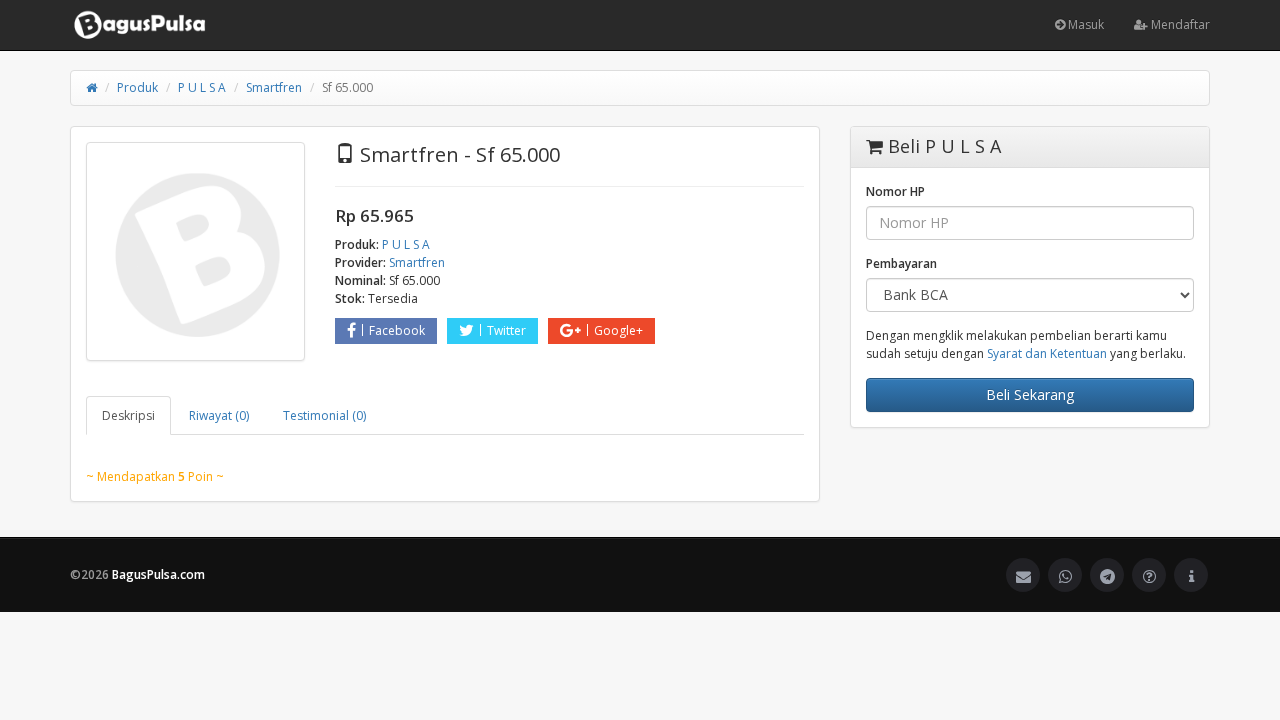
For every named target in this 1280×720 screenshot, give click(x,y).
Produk (137, 87)
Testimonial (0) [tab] (324, 415)
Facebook (397, 330)
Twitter (506, 330)
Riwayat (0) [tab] (219, 415)
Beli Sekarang (1030, 394)
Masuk (1084, 24)
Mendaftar (1179, 24)
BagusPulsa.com (158, 574)
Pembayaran (901, 263)
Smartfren (274, 87)
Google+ (618, 330)
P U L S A (202, 87)
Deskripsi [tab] (128, 415)
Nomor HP (895, 191)
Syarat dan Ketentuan (1047, 353)
